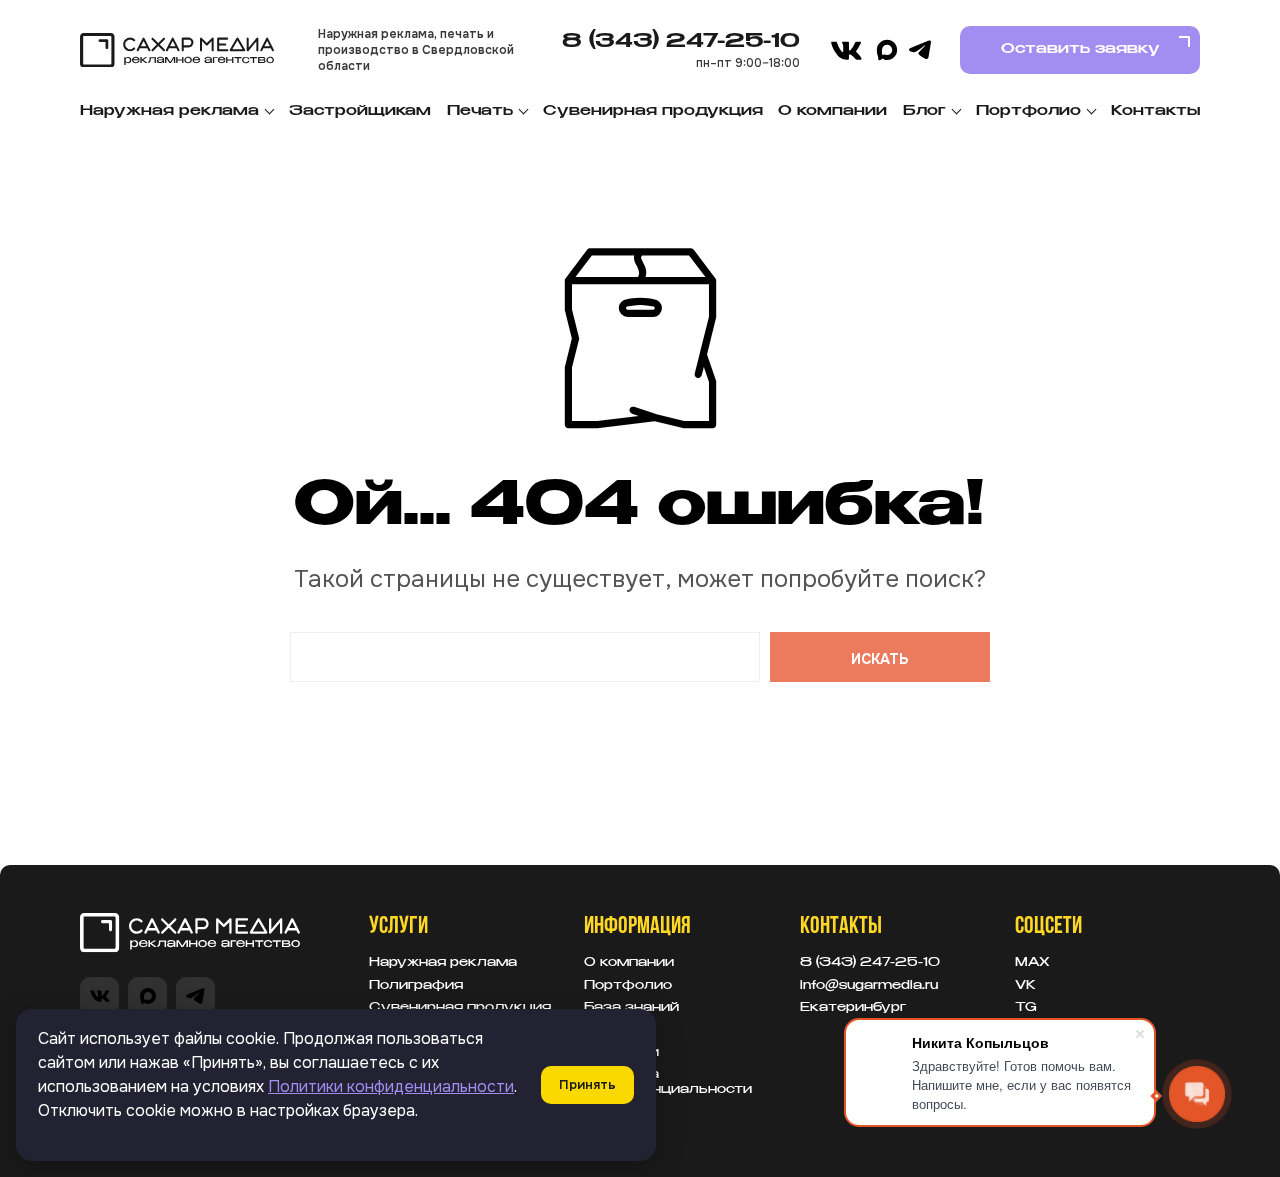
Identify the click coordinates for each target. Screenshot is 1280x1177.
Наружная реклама (169, 111)
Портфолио (1028, 111)
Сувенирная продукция (653, 111)
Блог (924, 111)
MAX (1032, 963)
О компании (832, 111)
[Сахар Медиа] (177, 50)
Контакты (1155, 111)
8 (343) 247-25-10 (681, 41)
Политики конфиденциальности (391, 1086)
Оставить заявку (1080, 49)
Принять (587, 1084)
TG (1026, 1008)
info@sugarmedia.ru (869, 986)
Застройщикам (360, 111)
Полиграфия (416, 986)
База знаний (631, 1008)
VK (1025, 986)
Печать (480, 111)
